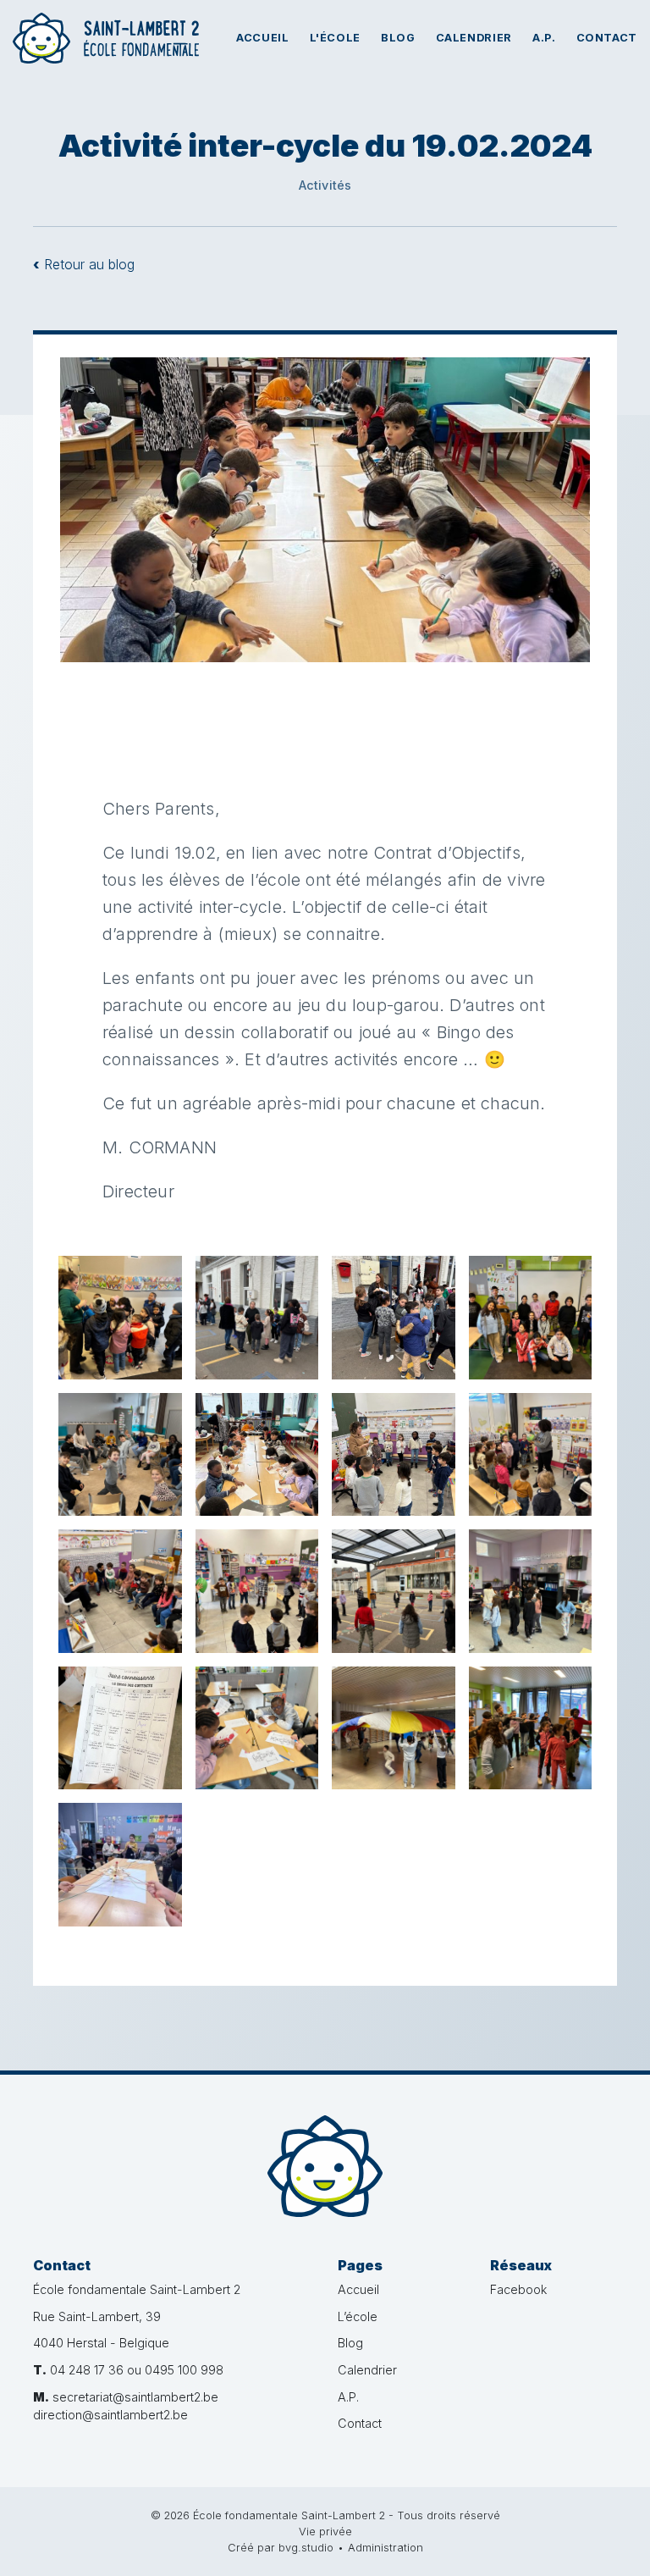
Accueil (262, 38)
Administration (386, 2548)
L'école (335, 38)
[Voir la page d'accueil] (106, 38)
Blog (398, 38)
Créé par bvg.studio (281, 2548)
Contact (607, 38)
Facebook (518, 2289)
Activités (325, 185)
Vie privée (325, 2532)
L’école (358, 2316)
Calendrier (474, 38)
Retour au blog (84, 264)
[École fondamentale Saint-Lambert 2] (325, 2166)
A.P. (544, 38)
